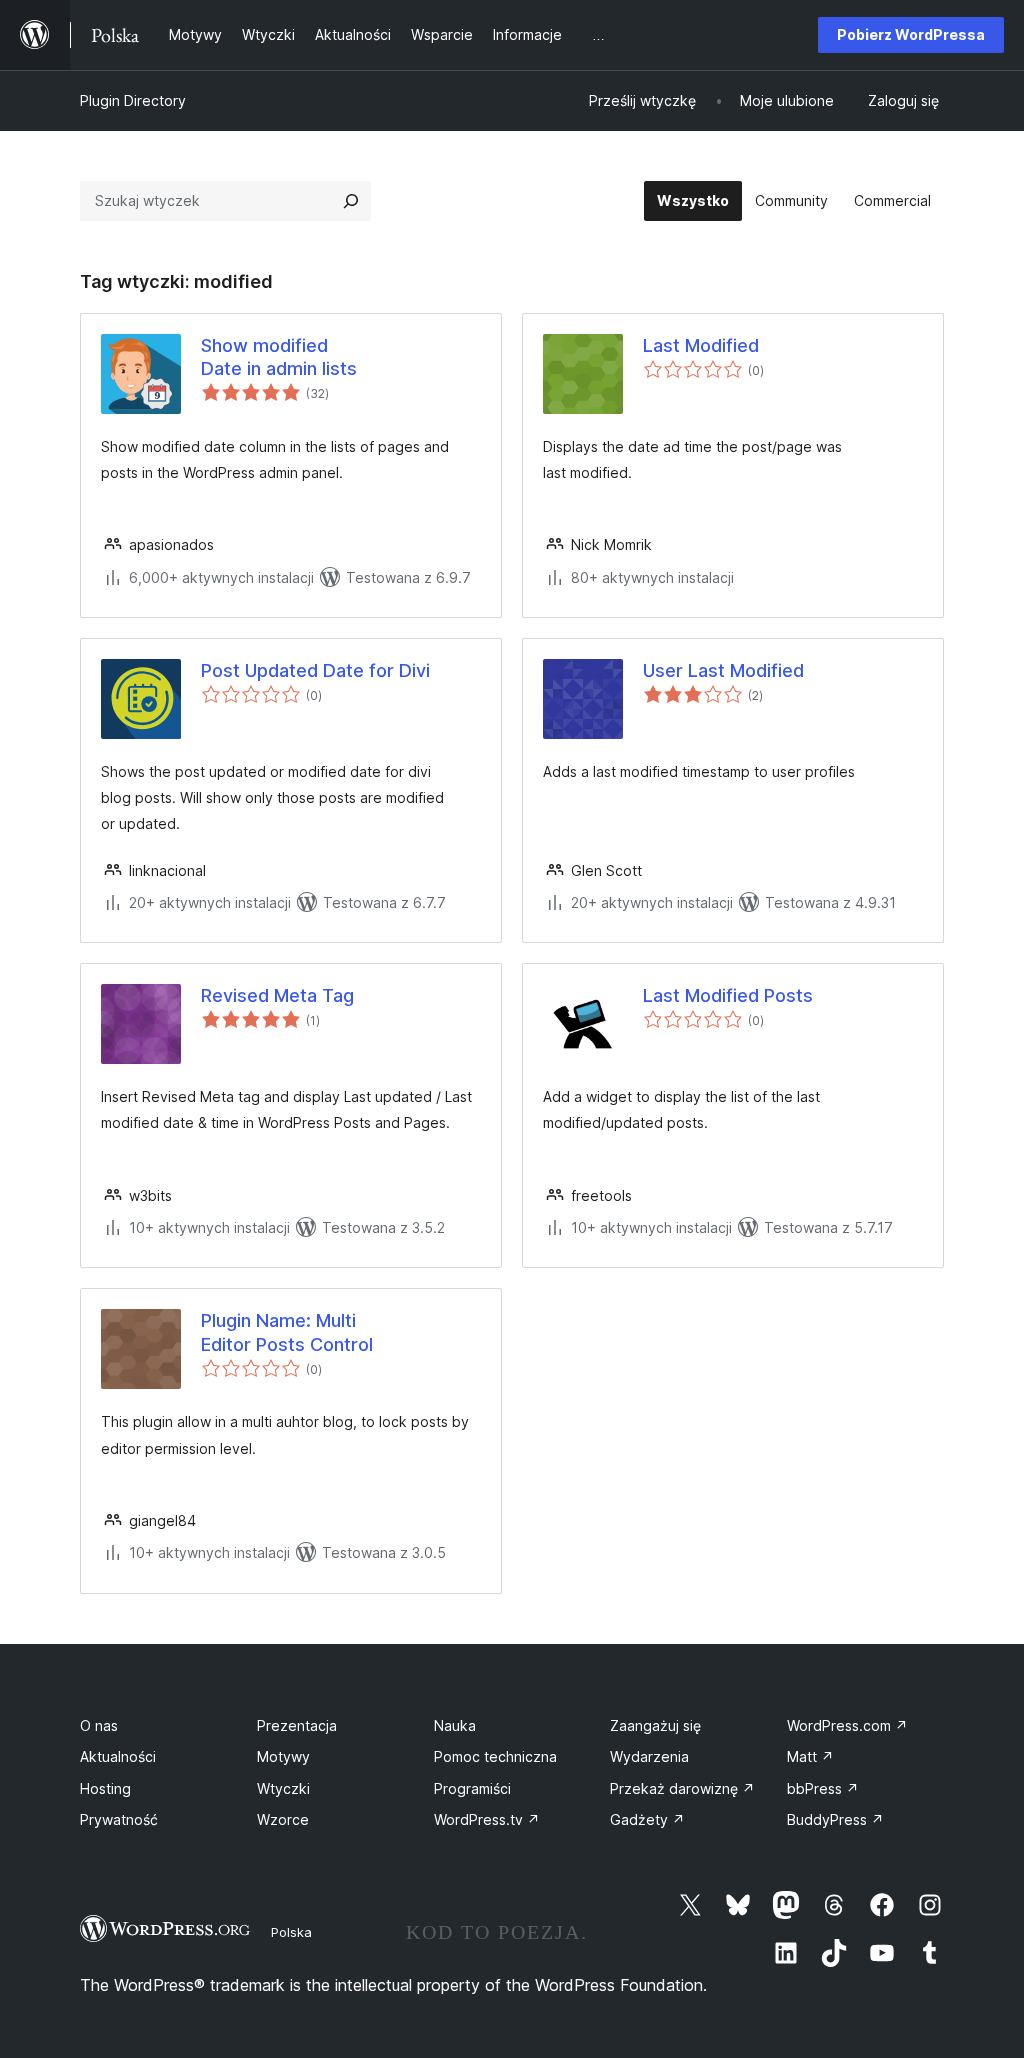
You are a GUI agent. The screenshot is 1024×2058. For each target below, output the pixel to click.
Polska (291, 1932)
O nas (99, 1725)
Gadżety (647, 1819)
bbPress (823, 1788)
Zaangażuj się (655, 1725)
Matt (810, 1756)
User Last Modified (723, 670)
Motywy (283, 1756)
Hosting (105, 1788)
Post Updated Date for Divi (315, 670)
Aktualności (118, 1756)
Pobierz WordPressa (911, 34)
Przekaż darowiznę (682, 1788)
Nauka (455, 1725)
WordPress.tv (487, 1819)
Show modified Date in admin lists (279, 357)
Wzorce (283, 1819)
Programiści (472, 1788)
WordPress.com (847, 1725)
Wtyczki (283, 1788)
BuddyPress (835, 1819)
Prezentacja (297, 1725)
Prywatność (119, 1819)
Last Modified (701, 345)
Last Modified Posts (728, 995)
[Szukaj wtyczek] (351, 201)
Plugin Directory (133, 100)
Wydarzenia (649, 1756)
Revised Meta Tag (277, 995)
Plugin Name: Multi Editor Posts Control (287, 1332)
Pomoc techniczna (495, 1756)
